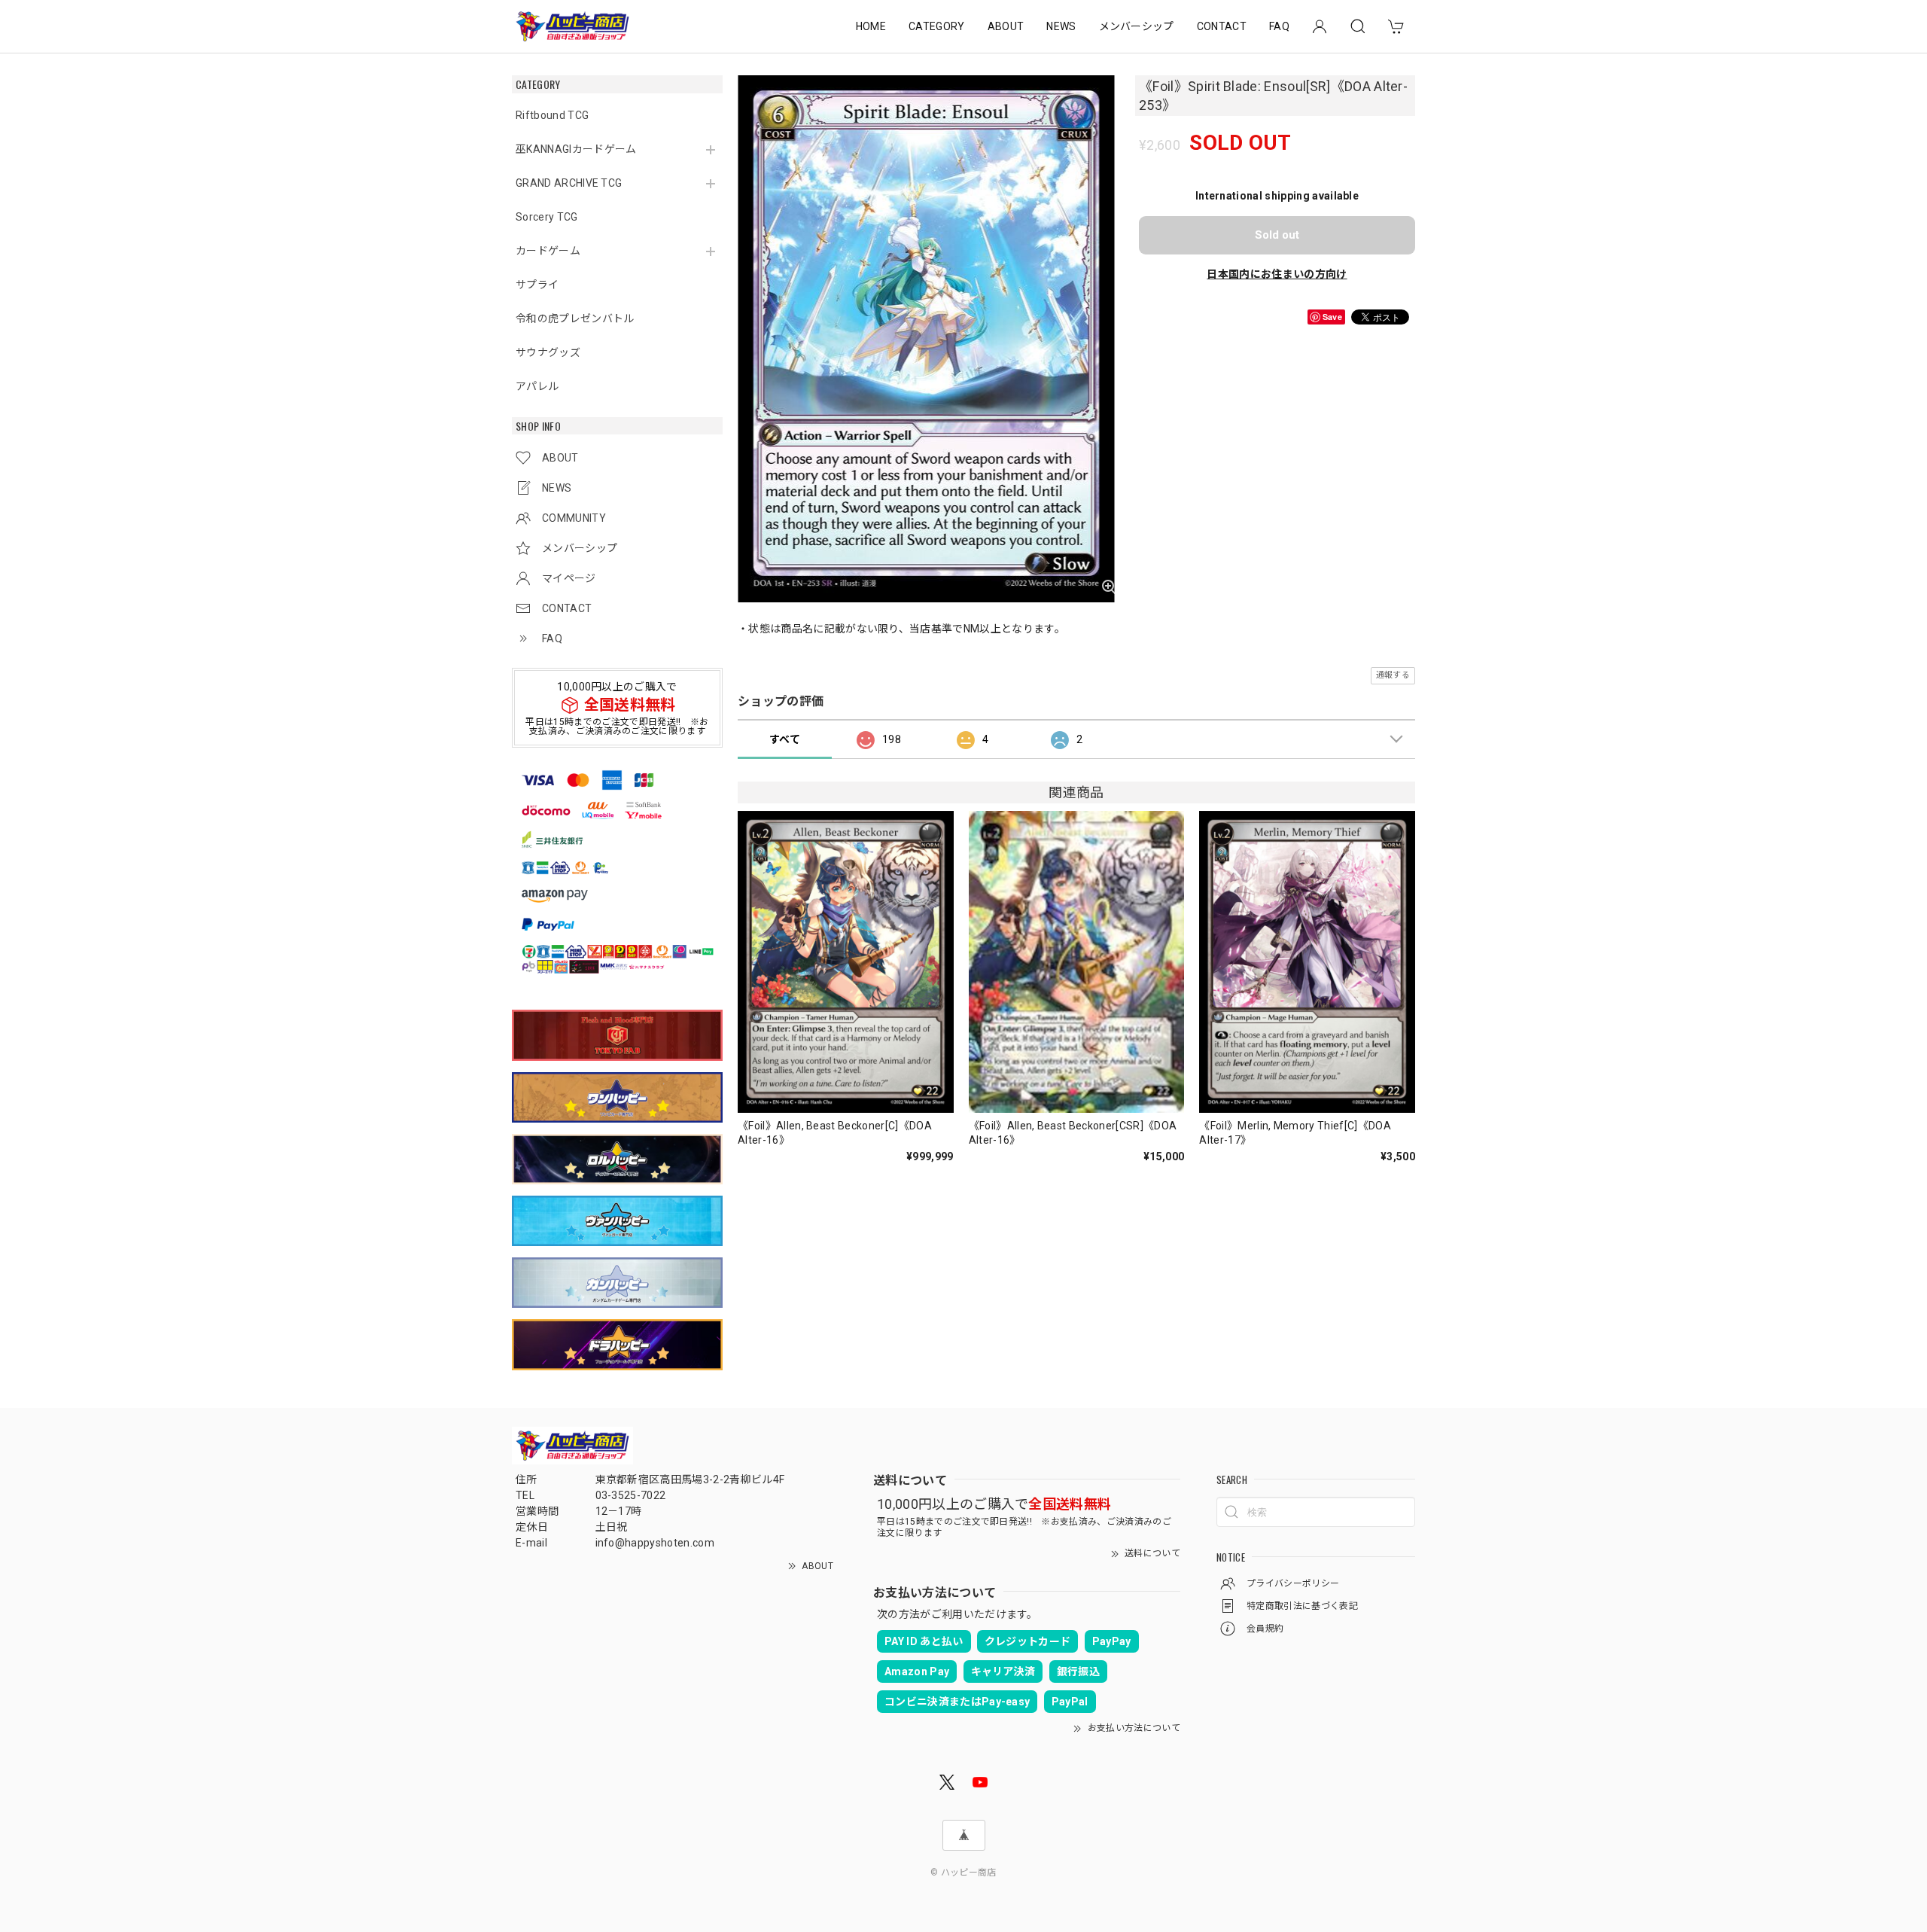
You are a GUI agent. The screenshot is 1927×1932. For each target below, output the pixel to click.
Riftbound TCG (552, 115)
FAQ (1279, 26)
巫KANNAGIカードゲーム (576, 149)
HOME (871, 26)
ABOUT (1006, 26)
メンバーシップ (1137, 26)
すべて (785, 739)
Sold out (1277, 235)
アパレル (537, 386)
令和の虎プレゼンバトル (575, 318)
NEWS (1061, 26)
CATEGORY (937, 26)
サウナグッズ (548, 352)
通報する (1393, 675)
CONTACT (1222, 26)
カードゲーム (548, 251)
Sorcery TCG (547, 217)
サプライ (537, 285)
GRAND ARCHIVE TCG (569, 183)
